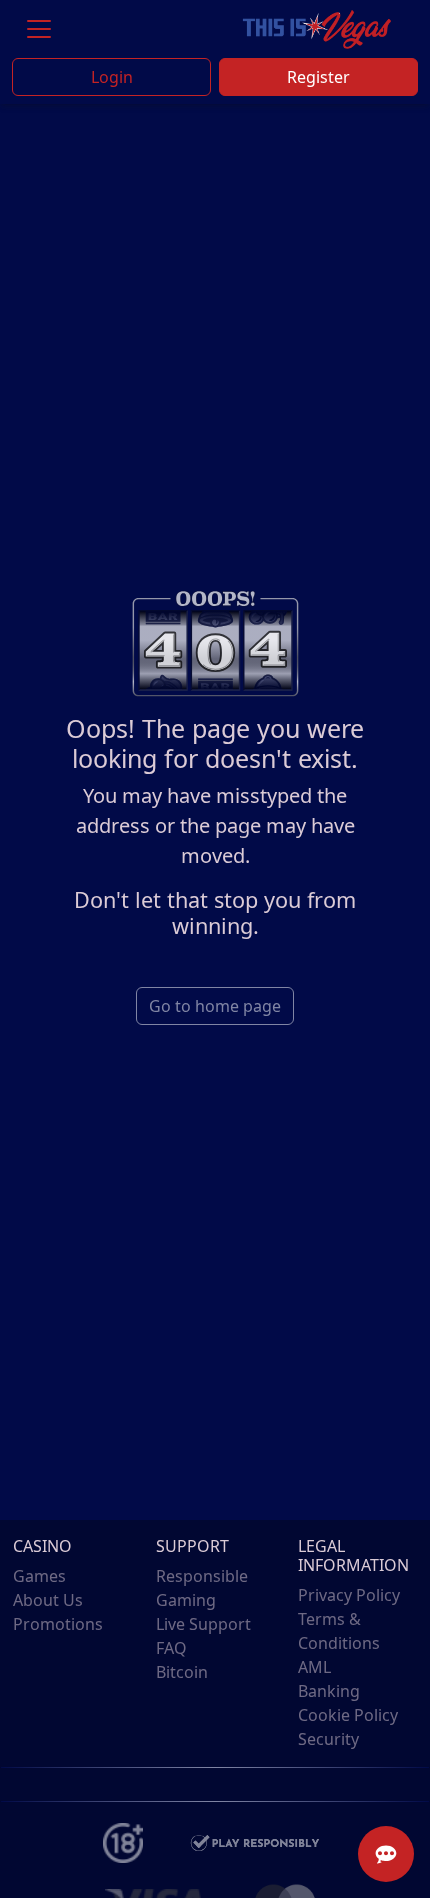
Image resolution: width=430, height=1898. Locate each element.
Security (328, 1739)
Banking (329, 1691)
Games (39, 1576)
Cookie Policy (348, 1715)
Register (318, 77)
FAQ (171, 1648)
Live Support (203, 1624)
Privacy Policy (349, 1595)
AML (314, 1667)
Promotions (58, 1624)
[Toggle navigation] (39, 29)
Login (112, 77)
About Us (48, 1600)
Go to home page (215, 1006)
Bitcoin (182, 1672)
